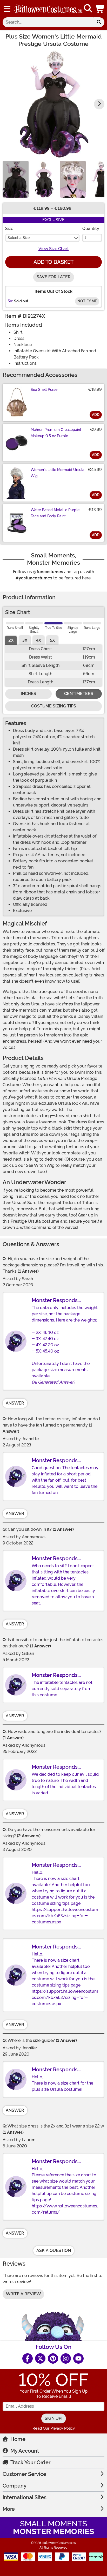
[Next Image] (99, 104)
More (9, 2509)
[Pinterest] (53, 2358)
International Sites (25, 2497)
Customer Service (24, 2474)
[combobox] (48, 22)
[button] (100, 9)
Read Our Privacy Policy (54, 2428)
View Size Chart (54, 249)
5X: (10, 301)
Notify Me (87, 301)
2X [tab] (11, 640)
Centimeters (79, 694)
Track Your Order (30, 2462)
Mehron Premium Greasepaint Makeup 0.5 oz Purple (56, 433)
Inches (28, 694)
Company (15, 2486)
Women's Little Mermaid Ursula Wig (58, 473)
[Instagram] (66, 2358)
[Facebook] (28, 2358)
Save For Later (54, 277)
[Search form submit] (99, 22)
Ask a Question (54, 2250)
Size (9, 229)
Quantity (91, 229)
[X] (40, 2358)
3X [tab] (25, 640)
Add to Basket (53, 262)
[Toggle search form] (88, 9)
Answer (15, 1403)
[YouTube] (78, 2358)
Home (18, 2439)
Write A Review (23, 2294)
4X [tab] (39, 640)
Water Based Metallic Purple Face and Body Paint (55, 513)
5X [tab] (52, 640)
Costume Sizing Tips (54, 706)
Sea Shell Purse (44, 390)
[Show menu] (7, 9)
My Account (25, 2451)
